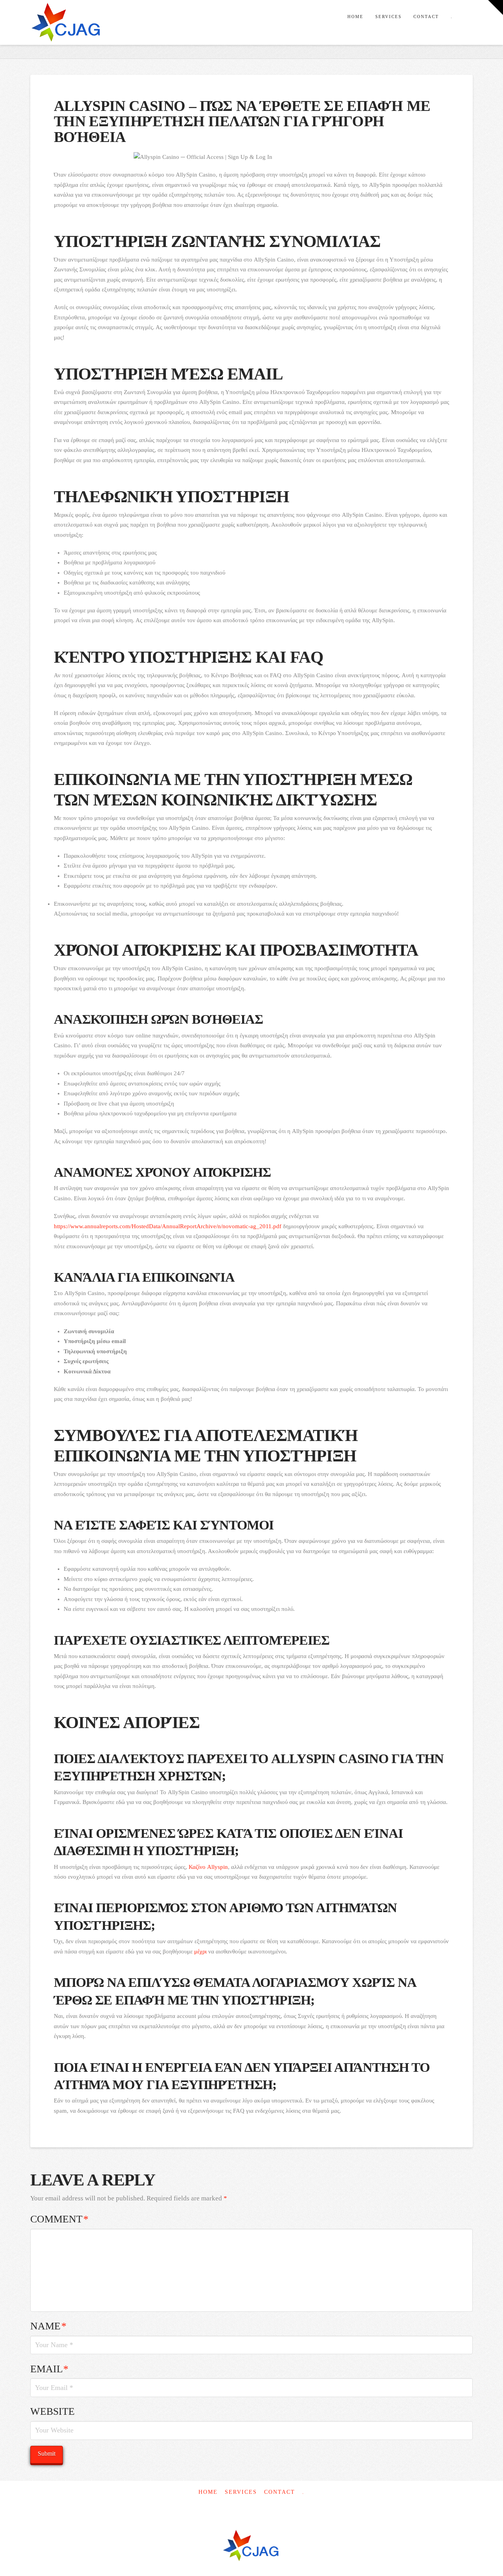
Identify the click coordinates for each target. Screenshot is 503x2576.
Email (50, 2369)
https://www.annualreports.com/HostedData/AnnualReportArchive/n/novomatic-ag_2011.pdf (168, 1226)
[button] (496, 7)
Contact (280, 2492)
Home (208, 2492)
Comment (60, 2219)
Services (241, 2492)
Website (52, 2411)
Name (49, 2326)
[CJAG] (251, 2546)
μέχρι (200, 1951)
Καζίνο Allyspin (208, 1867)
